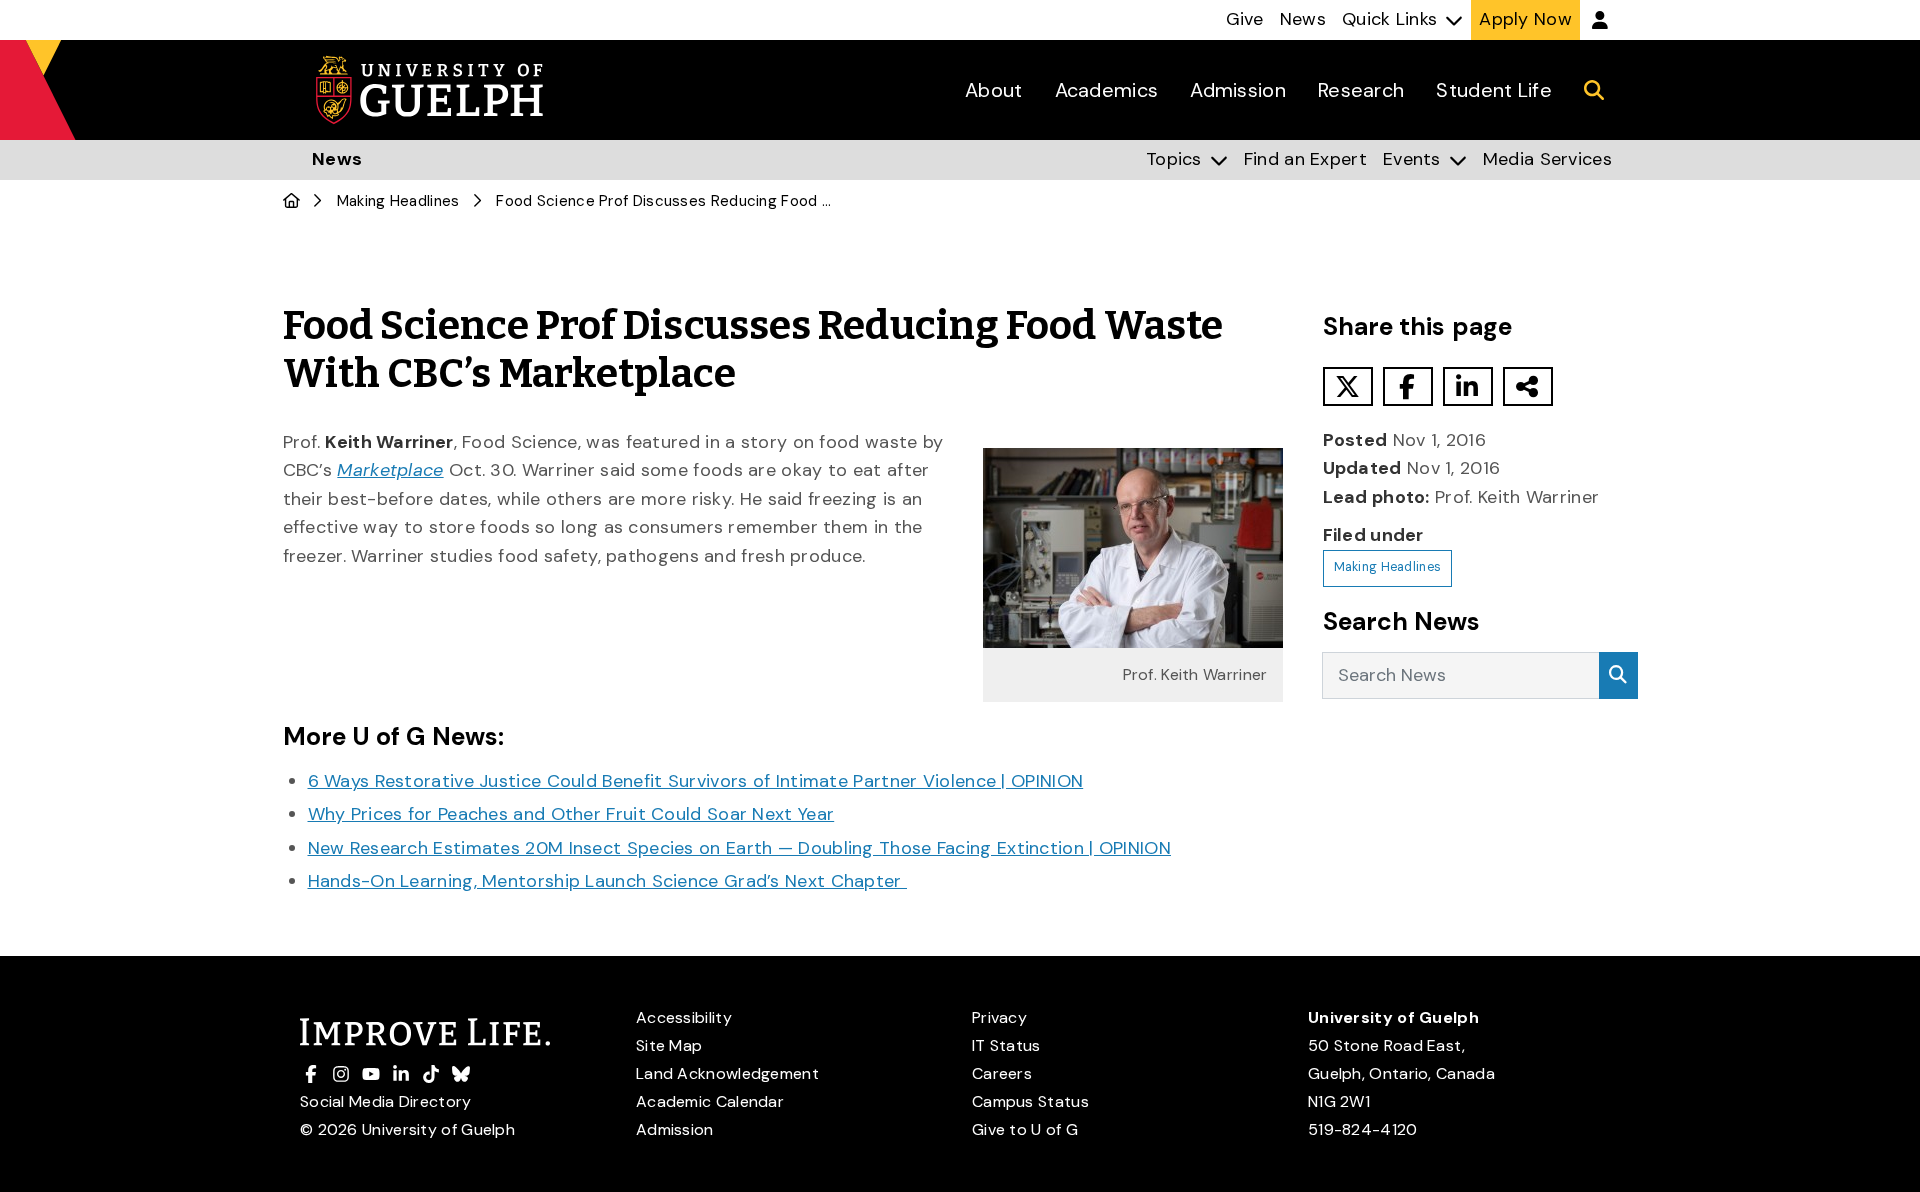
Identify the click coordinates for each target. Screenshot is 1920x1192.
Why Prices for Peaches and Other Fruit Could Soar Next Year (571, 814)
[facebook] (1408, 386)
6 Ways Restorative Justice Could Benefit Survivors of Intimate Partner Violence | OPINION (696, 781)
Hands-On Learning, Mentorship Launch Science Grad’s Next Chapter (608, 881)
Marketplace (390, 470)
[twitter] (1348, 386)
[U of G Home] (291, 201)
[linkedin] (1468, 386)
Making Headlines (398, 201)
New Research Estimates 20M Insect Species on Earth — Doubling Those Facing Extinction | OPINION (740, 848)
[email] (1528, 386)
